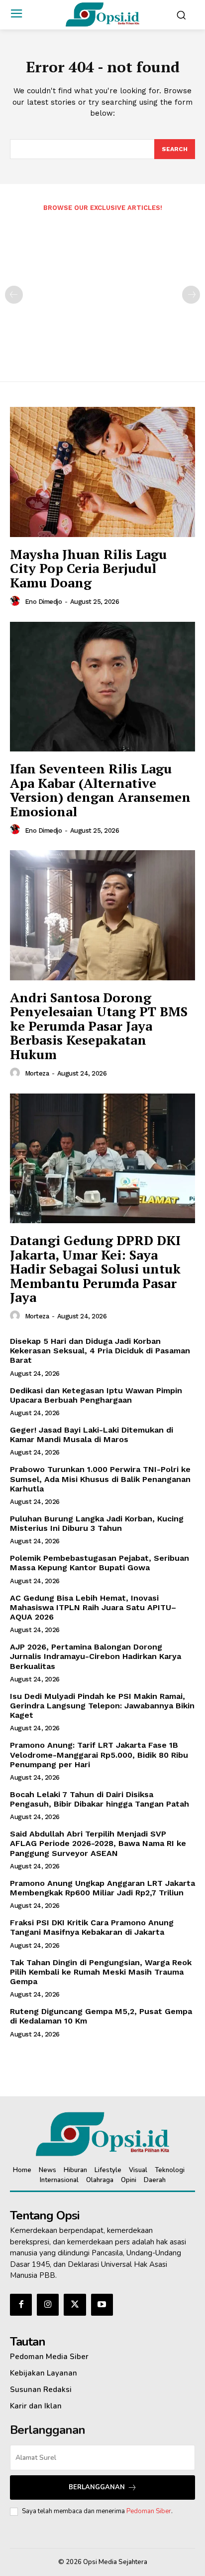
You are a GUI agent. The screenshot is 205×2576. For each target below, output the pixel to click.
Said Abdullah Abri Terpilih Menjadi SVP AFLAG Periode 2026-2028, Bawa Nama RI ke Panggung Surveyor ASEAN (98, 1843)
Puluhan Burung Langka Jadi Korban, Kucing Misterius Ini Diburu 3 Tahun (97, 1523)
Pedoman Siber (149, 2511)
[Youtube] (102, 2305)
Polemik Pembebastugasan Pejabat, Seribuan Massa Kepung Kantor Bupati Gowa (100, 1563)
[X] (75, 2305)
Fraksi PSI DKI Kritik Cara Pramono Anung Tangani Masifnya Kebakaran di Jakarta (92, 1927)
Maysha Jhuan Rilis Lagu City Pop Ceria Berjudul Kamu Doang (88, 568)
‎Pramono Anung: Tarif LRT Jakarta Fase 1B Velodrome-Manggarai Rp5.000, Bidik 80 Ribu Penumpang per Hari (99, 1754)
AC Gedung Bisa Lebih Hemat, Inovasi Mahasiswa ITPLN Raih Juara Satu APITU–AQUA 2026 (93, 1607)
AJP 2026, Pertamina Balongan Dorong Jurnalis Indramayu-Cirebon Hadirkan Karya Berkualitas (96, 1656)
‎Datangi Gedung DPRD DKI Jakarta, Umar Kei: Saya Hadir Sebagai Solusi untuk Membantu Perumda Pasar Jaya (95, 1269)
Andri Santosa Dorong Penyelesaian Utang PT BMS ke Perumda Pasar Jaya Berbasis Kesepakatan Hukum (99, 1026)
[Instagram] (48, 2305)
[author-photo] (16, 601)
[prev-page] (14, 295)
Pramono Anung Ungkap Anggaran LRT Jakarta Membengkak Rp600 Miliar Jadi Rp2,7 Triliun (102, 1888)
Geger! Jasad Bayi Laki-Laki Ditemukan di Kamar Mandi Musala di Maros (92, 1435)
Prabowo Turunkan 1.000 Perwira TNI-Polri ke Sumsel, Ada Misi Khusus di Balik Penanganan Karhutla (100, 1479)
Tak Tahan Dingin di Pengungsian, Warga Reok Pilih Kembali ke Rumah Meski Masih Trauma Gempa (101, 1972)
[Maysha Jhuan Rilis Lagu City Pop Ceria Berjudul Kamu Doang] (102, 472)
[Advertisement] (102, 290)
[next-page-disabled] (191, 295)
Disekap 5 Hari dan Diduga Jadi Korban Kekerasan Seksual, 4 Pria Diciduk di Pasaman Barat (100, 1351)
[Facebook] (21, 2305)
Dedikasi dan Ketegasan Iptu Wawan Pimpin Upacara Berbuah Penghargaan (96, 1395)
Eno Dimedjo (44, 602)
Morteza (37, 1073)
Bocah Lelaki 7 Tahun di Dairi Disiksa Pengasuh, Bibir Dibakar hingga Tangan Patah (100, 1799)
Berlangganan (97, 2487)
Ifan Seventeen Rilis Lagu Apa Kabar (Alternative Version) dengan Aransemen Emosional (100, 790)
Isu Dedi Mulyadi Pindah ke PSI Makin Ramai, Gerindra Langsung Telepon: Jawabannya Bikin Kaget (102, 1706)
